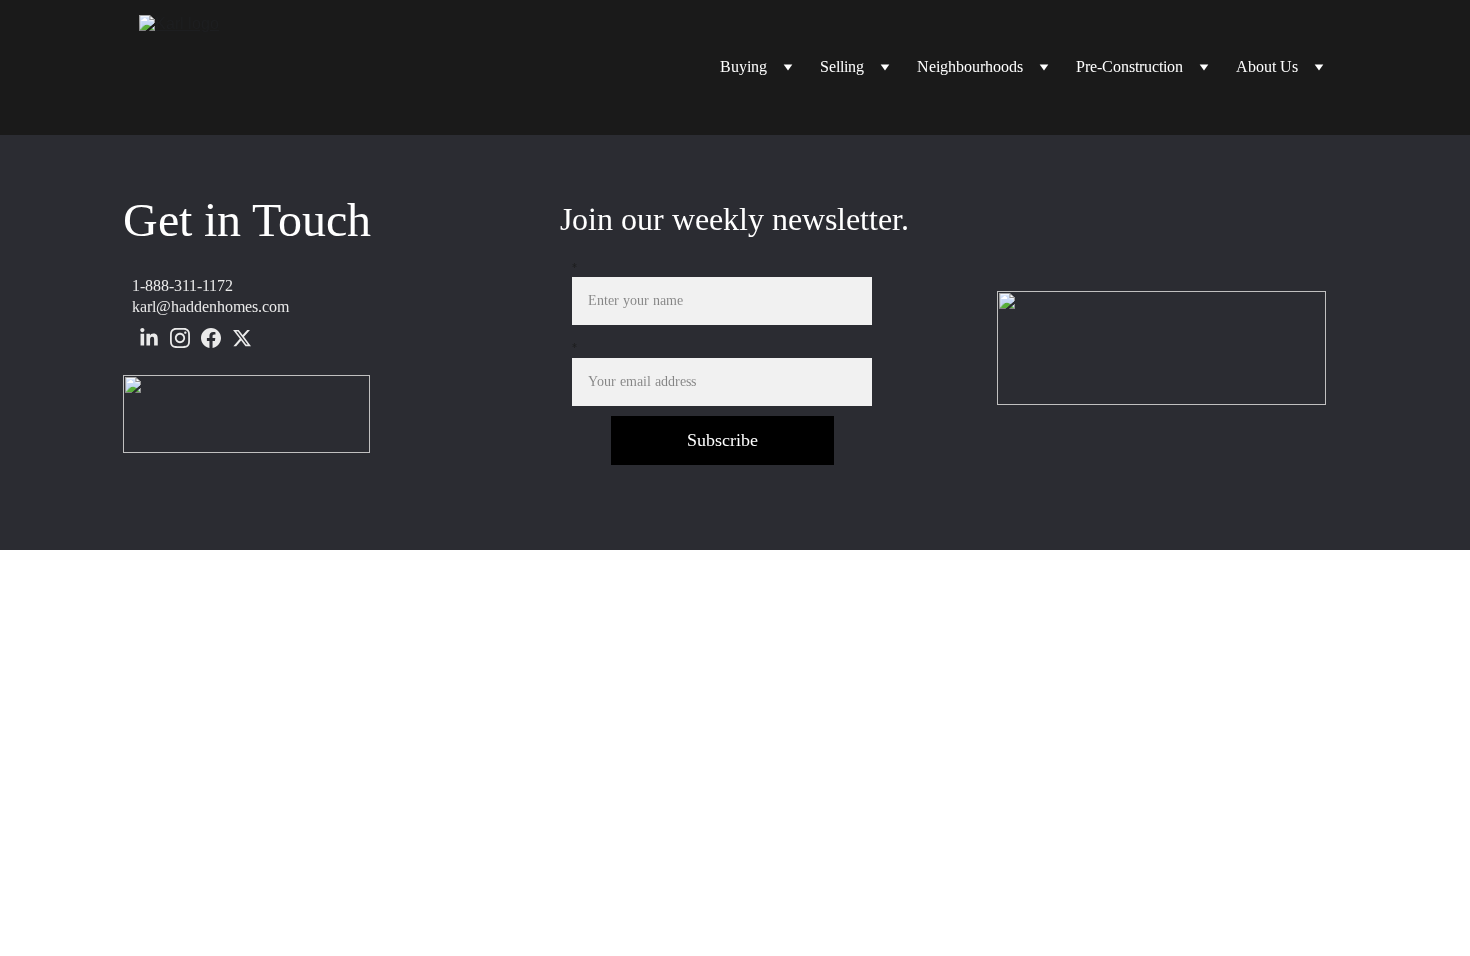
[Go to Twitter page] (242, 338)
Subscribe (722, 440)
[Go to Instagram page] (180, 338)
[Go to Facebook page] (211, 338)
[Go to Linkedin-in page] (149, 338)
